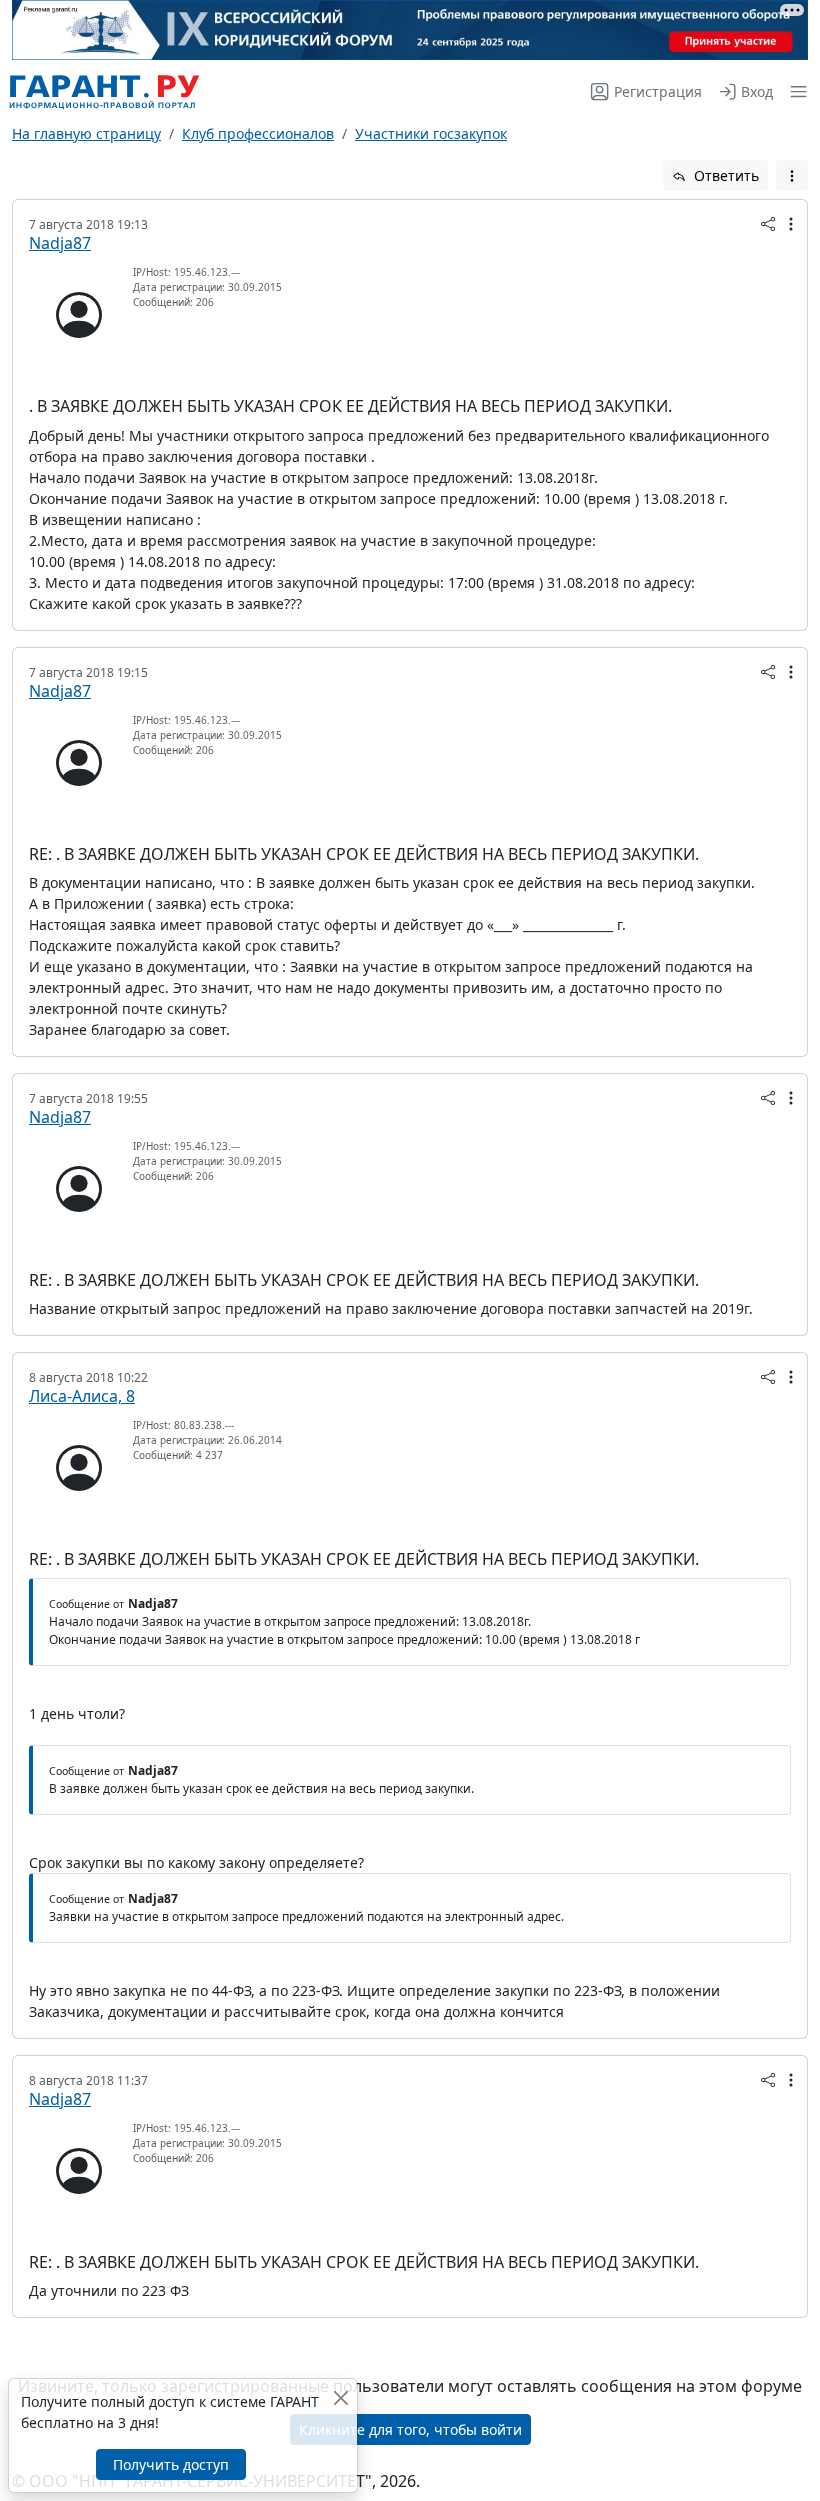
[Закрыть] (340, 2397)
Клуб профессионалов (258, 133)
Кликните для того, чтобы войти (410, 2429)
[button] (794, 91)
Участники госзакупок (431, 133)
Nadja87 (60, 243)
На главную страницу (86, 133)
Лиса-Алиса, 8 (82, 1396)
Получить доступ (171, 2464)
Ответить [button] (724, 175)
